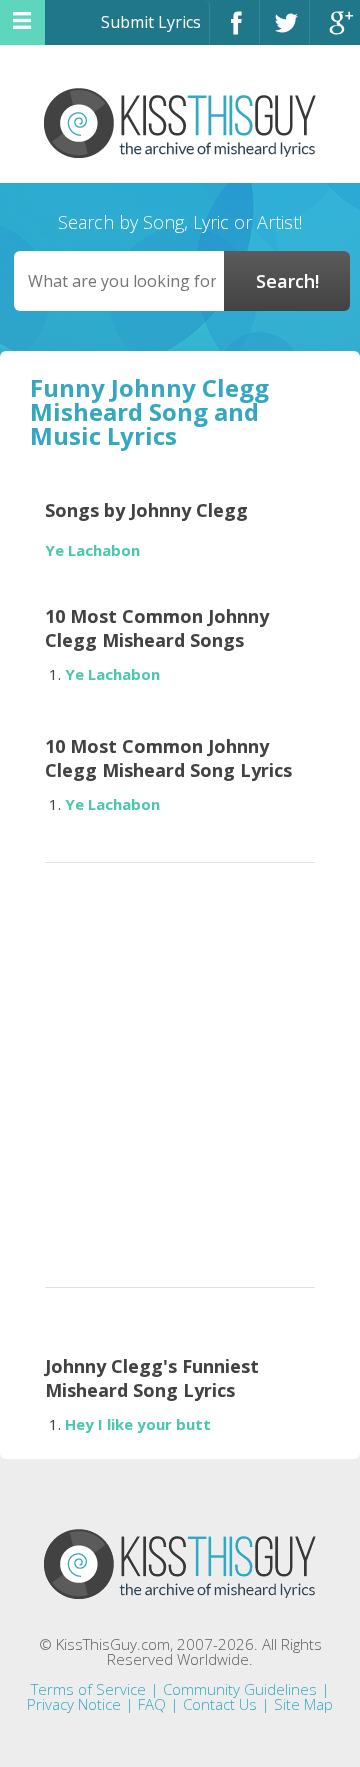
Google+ (335, 31)
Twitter (284, 31)
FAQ (152, 1704)
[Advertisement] (180, 1069)
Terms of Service (88, 1689)
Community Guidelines (240, 1689)
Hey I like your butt (138, 1424)
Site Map (303, 1704)
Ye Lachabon (92, 550)
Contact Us (220, 1704)
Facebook (234, 31)
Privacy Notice (74, 1704)
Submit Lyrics (151, 22)
